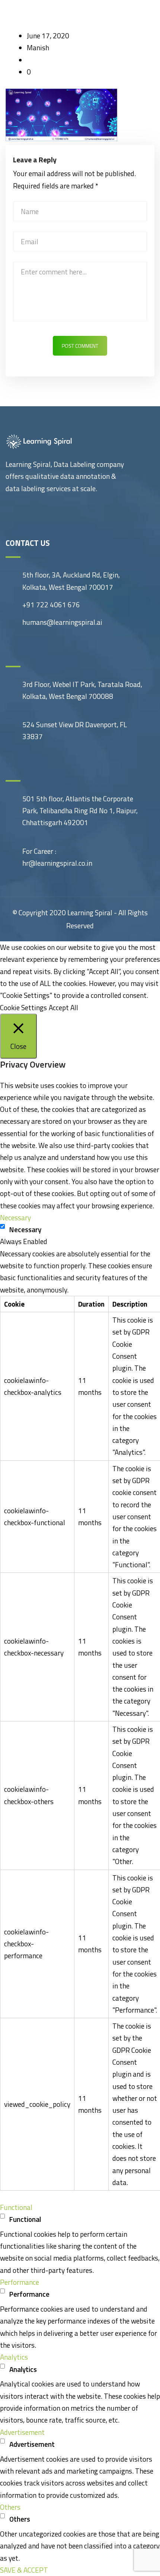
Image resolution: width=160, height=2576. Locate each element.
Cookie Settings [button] (23, 1007)
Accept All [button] (63, 1007)
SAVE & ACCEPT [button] (24, 2570)
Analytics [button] (14, 2357)
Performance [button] (20, 2282)
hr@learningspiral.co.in (57, 863)
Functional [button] (16, 2207)
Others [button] (10, 2507)
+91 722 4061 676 (51, 605)
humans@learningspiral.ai (62, 622)
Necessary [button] (15, 1217)
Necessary (25, 1229)
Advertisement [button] (22, 2432)
